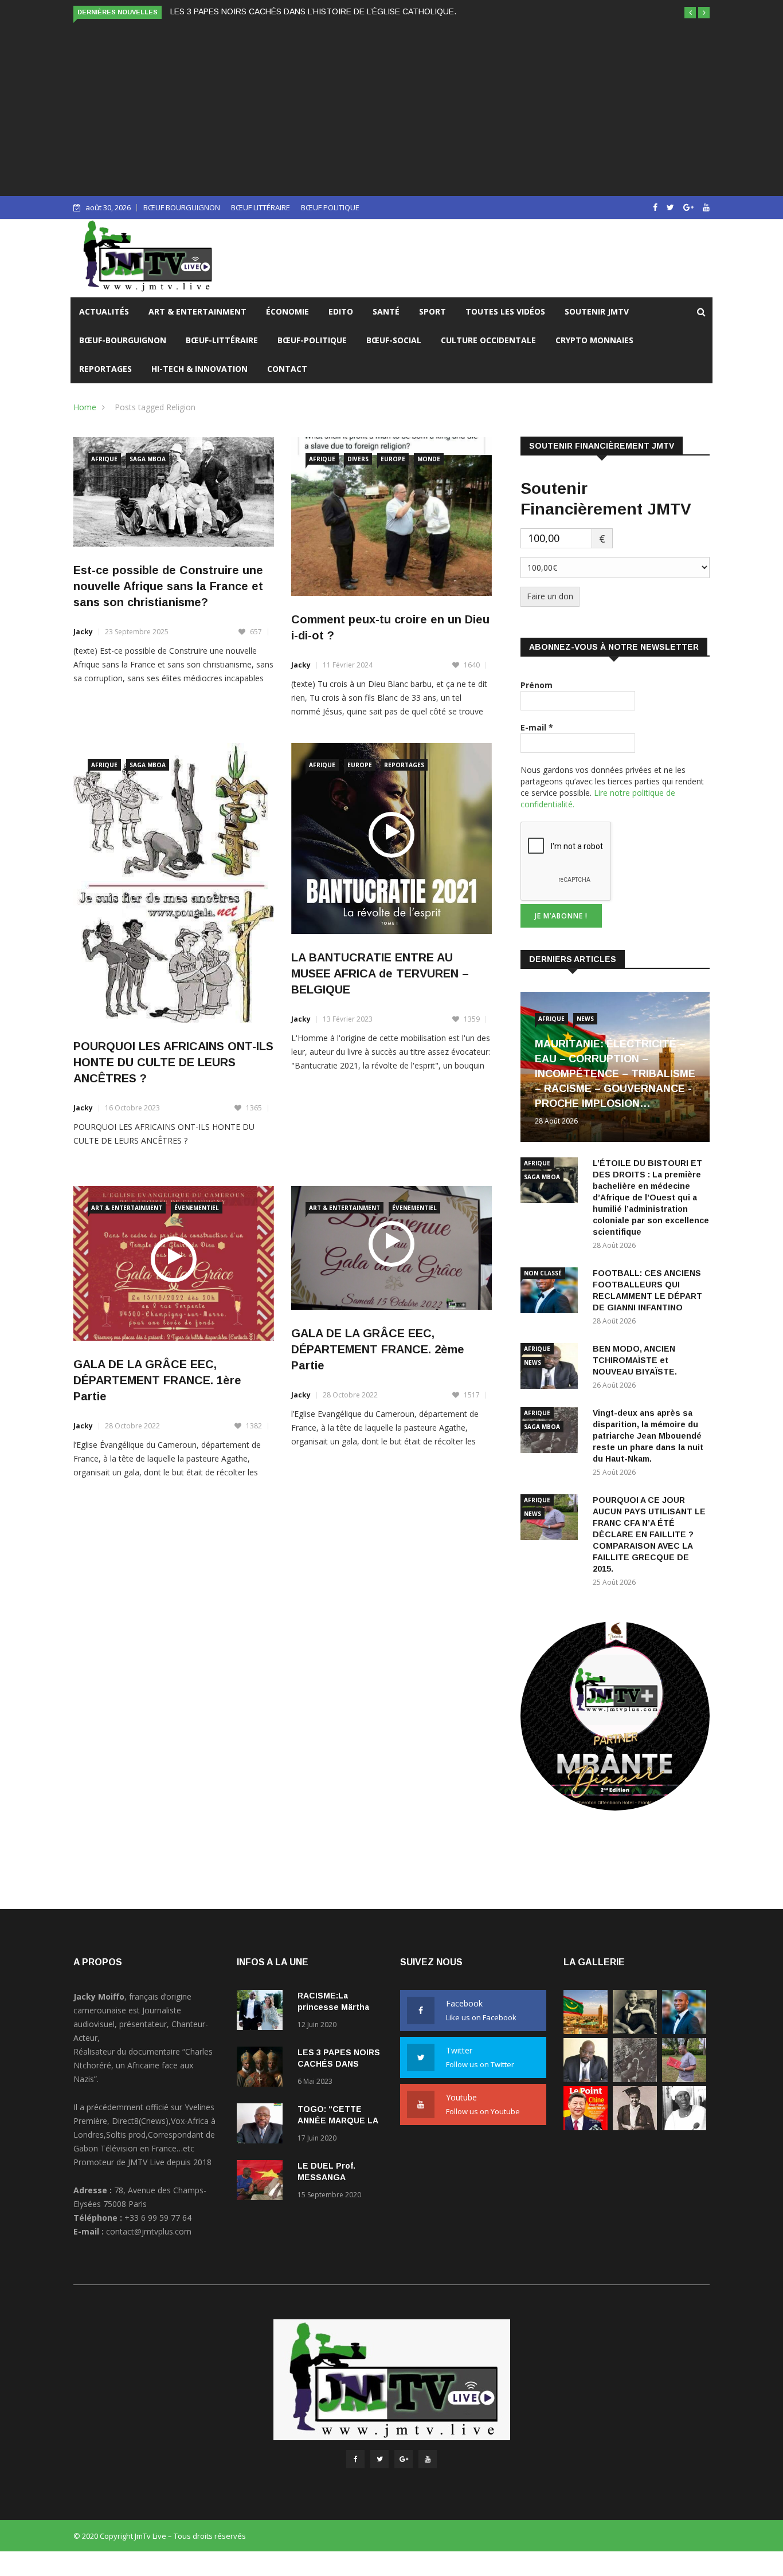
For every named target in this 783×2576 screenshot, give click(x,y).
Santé (386, 311)
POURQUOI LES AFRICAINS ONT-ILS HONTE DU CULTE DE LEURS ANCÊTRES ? (173, 1062)
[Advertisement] (391, 107)
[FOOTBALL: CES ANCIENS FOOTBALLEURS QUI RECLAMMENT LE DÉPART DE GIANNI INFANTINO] (552, 1292)
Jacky (83, 632)
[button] (690, 13)
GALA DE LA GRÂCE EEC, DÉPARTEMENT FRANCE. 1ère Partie (157, 1380)
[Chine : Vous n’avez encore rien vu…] (586, 2127)
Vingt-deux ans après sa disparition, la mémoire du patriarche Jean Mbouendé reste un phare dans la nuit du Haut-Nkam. (648, 1436)
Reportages (105, 369)
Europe (393, 459)
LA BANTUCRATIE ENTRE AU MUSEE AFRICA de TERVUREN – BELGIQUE (380, 973)
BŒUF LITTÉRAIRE (261, 207)
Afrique (104, 459)
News (585, 1019)
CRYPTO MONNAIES (594, 340)
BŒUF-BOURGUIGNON (123, 340)
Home (85, 407)
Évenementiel (197, 1208)
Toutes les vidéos (505, 311)
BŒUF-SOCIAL (394, 340)
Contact (287, 369)
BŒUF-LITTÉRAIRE (222, 340)
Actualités (104, 311)
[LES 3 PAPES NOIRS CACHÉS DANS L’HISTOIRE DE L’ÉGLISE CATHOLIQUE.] (263, 2069)
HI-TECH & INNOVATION (199, 369)
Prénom (537, 685)
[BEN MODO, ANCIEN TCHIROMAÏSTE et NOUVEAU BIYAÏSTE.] (586, 2079)
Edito (341, 311)
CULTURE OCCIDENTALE (488, 340)
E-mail (537, 727)
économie (287, 311)
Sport (432, 311)
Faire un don (550, 596)
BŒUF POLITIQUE (330, 207)
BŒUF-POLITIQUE (312, 340)
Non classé (543, 1273)
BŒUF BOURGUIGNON (182, 207)
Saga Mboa (148, 459)
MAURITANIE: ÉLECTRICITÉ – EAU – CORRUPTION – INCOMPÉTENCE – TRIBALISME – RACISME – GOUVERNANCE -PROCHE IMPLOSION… (615, 1074)
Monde (429, 459)
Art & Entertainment (197, 311)
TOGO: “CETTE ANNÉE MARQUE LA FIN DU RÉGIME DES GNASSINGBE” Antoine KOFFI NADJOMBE (357, 11)
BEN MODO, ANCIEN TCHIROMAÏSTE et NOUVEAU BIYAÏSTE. (635, 1360)
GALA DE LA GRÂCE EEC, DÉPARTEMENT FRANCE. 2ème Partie (378, 1349)
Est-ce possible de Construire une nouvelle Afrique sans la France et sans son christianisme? (168, 586)
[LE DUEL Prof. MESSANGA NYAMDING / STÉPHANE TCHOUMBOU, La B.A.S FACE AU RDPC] (263, 2182)
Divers (358, 459)
